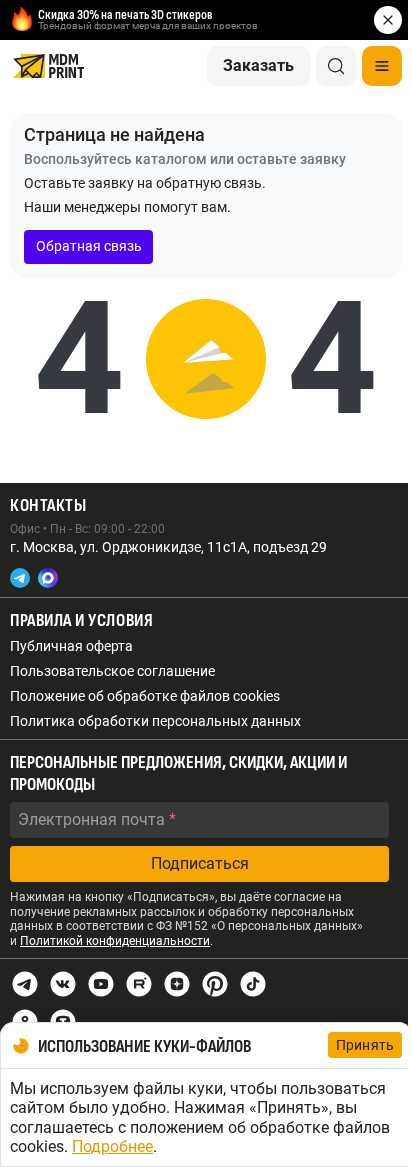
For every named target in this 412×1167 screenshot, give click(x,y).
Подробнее (112, 1146)
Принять (365, 1045)
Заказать (258, 65)
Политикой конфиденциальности (115, 941)
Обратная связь (89, 246)
